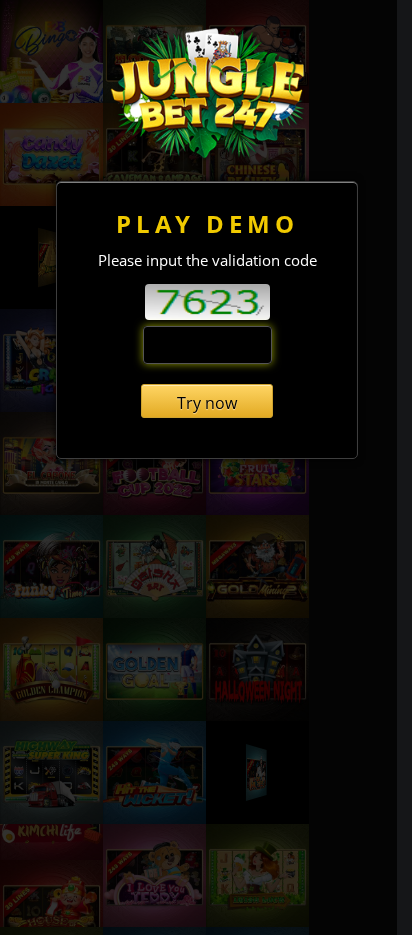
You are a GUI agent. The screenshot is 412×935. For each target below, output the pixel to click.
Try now (207, 403)
